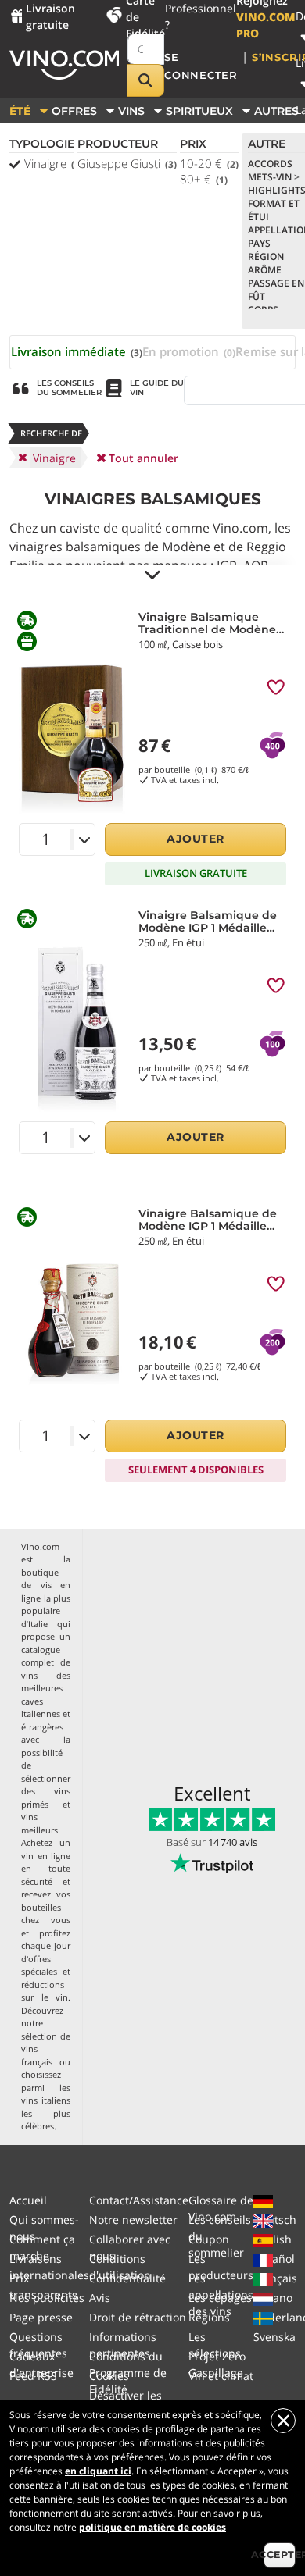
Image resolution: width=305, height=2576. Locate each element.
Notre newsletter (133, 2220)
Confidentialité (127, 2278)
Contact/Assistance (139, 2200)
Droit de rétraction (138, 2317)
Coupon (209, 2239)
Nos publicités (47, 2298)
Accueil (28, 2200)
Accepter (280, 2555)
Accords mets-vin (274, 170)
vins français (37, 2055)
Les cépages (220, 2298)
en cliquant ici (98, 2471)
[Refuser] (283, 2421)
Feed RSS (33, 2376)
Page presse (41, 2317)
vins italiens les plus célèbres (46, 2113)
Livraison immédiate (77, 351)
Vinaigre (54, 163)
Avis (100, 2298)
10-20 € (209, 163)
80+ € (204, 179)
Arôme (265, 270)
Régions (209, 2317)
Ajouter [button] (196, 839)
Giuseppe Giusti (127, 163)
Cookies (109, 2376)
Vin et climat (221, 2376)
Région (266, 257)
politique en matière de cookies (152, 2527)
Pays (259, 243)
